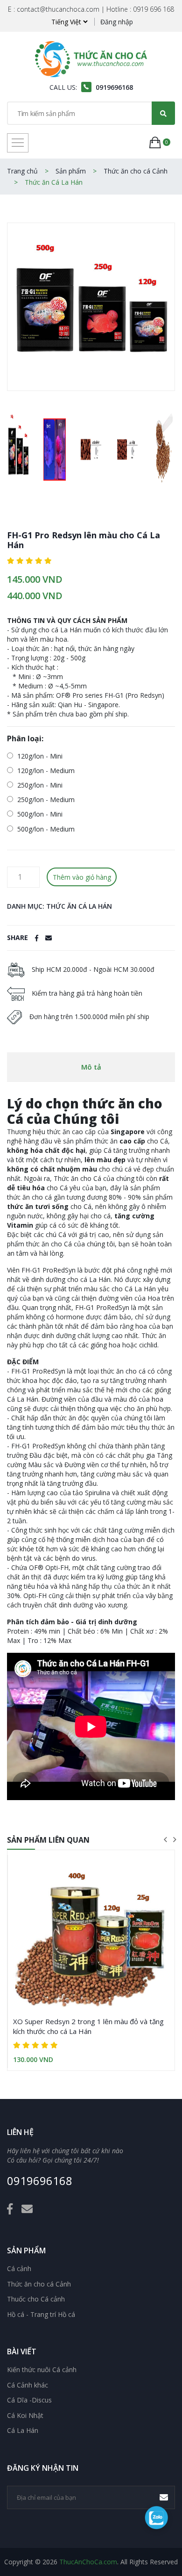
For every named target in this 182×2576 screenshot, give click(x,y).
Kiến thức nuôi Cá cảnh (42, 2370)
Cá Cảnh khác (28, 2385)
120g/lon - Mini (39, 756)
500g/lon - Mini (39, 814)
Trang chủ (22, 171)
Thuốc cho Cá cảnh (36, 2299)
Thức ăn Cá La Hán (54, 182)
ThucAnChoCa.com (88, 2562)
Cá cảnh (19, 2269)
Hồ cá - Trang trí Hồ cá (41, 2315)
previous (165, 1839)
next (175, 1839)
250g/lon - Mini (39, 785)
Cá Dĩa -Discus (29, 2400)
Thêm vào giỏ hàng (82, 877)
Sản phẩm (71, 171)
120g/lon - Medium (45, 771)
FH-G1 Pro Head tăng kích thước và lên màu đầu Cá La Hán (90, 2026)
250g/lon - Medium (45, 800)
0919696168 (40, 2181)
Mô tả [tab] (91, 1067)
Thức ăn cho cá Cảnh (136, 171)
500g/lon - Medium (45, 829)
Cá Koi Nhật (25, 2416)
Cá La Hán (23, 2431)
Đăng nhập (117, 22)
